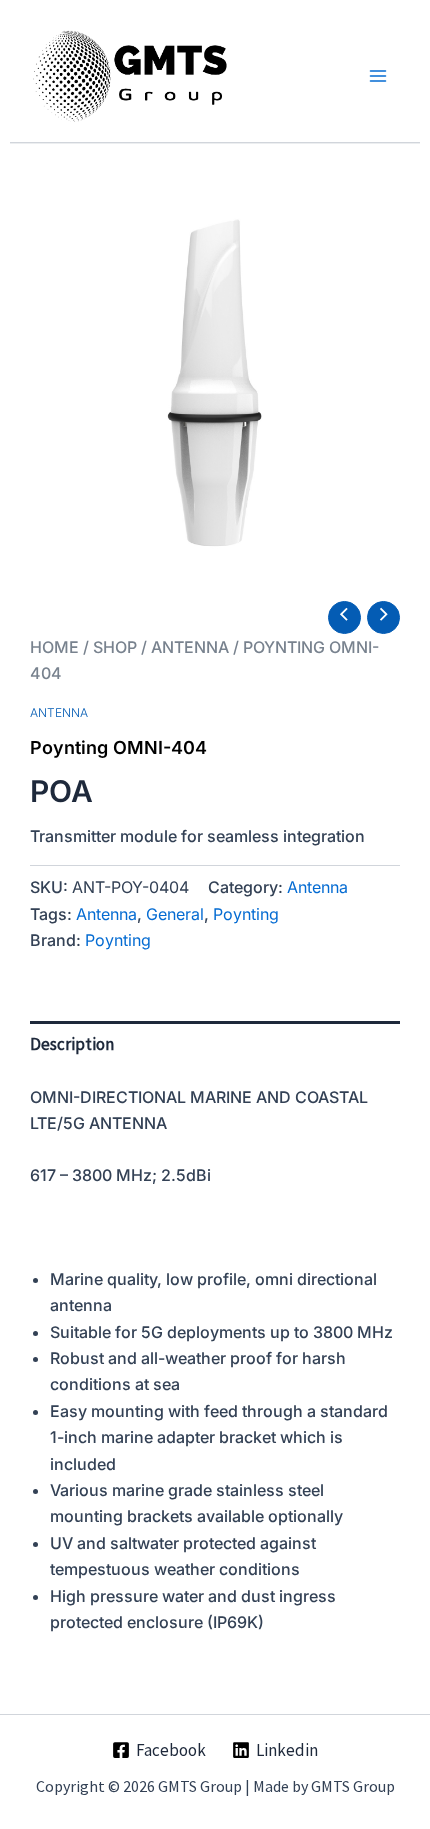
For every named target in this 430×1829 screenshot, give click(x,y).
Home (54, 647)
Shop (115, 647)
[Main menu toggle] (378, 76)
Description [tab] (72, 1044)
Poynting (246, 914)
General (175, 914)
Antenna (190, 647)
